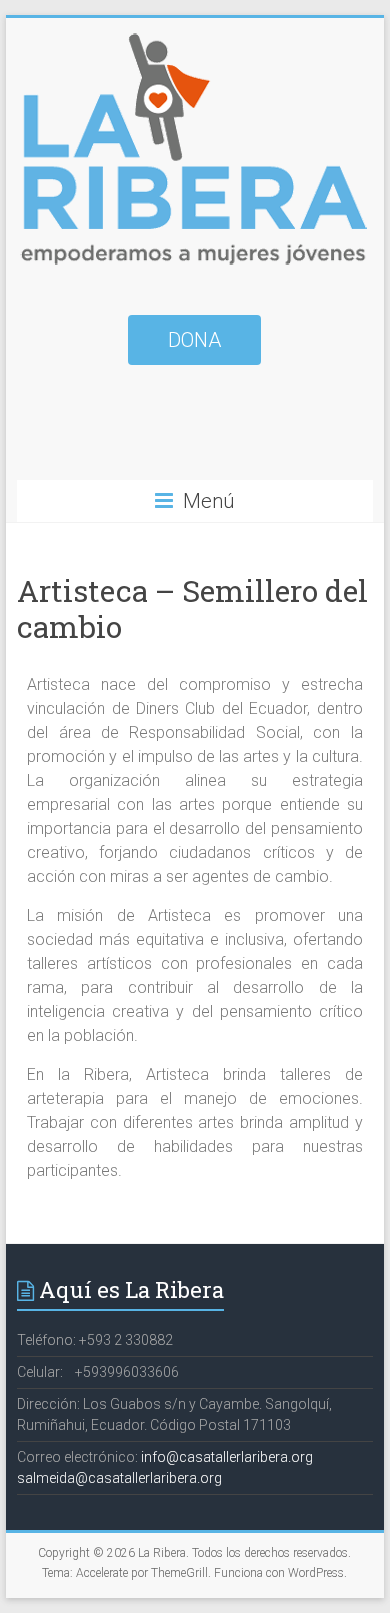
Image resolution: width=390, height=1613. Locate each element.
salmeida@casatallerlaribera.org (119, 1478)
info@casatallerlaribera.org (227, 1457)
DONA (194, 340)
